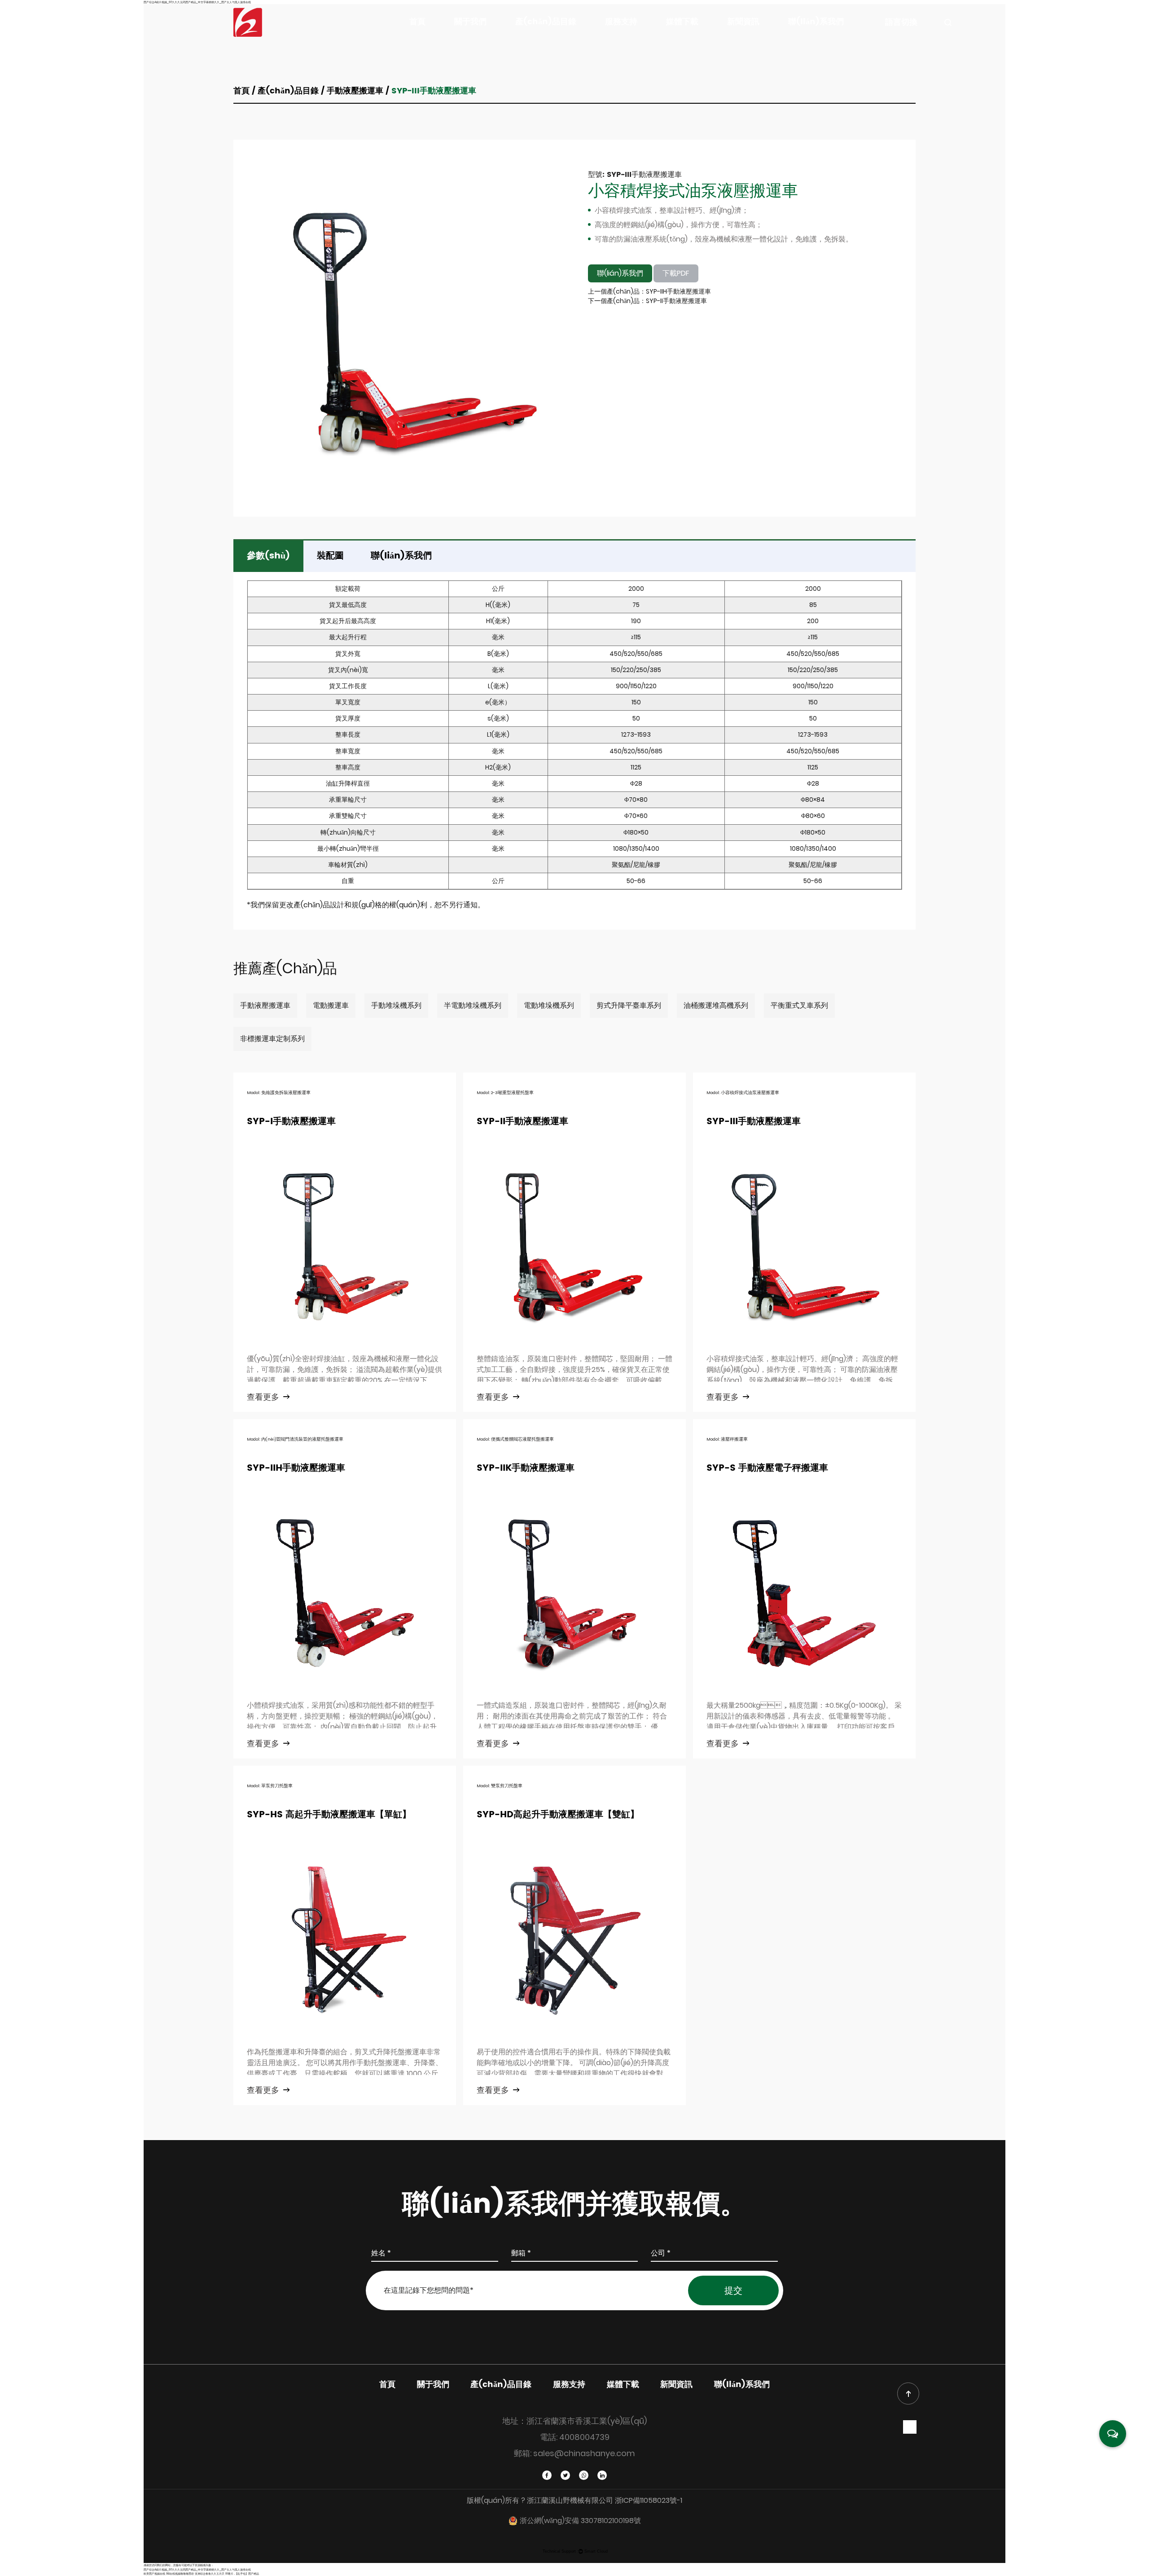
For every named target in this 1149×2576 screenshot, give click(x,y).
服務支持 (621, 22)
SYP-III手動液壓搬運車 (754, 1122)
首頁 (417, 22)
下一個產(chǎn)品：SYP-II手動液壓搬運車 (647, 301)
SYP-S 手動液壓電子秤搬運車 (767, 1468)
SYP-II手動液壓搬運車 (522, 1122)
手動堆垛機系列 (578, 36)
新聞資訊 (743, 22)
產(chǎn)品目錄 (546, 22)
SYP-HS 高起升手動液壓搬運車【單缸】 (329, 1815)
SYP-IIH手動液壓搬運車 (296, 1468)
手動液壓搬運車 (536, 38)
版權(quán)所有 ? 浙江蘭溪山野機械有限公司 (541, 2500)
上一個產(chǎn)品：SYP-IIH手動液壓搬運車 (649, 291)
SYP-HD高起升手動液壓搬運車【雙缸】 (558, 1815)
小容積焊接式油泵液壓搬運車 (693, 191)
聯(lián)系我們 (816, 22)
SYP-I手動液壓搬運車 (291, 1122)
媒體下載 (682, 22)
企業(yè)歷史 (514, 36)
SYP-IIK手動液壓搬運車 (526, 1468)
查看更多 (264, 1397)
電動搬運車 (533, 37)
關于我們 (470, 22)
